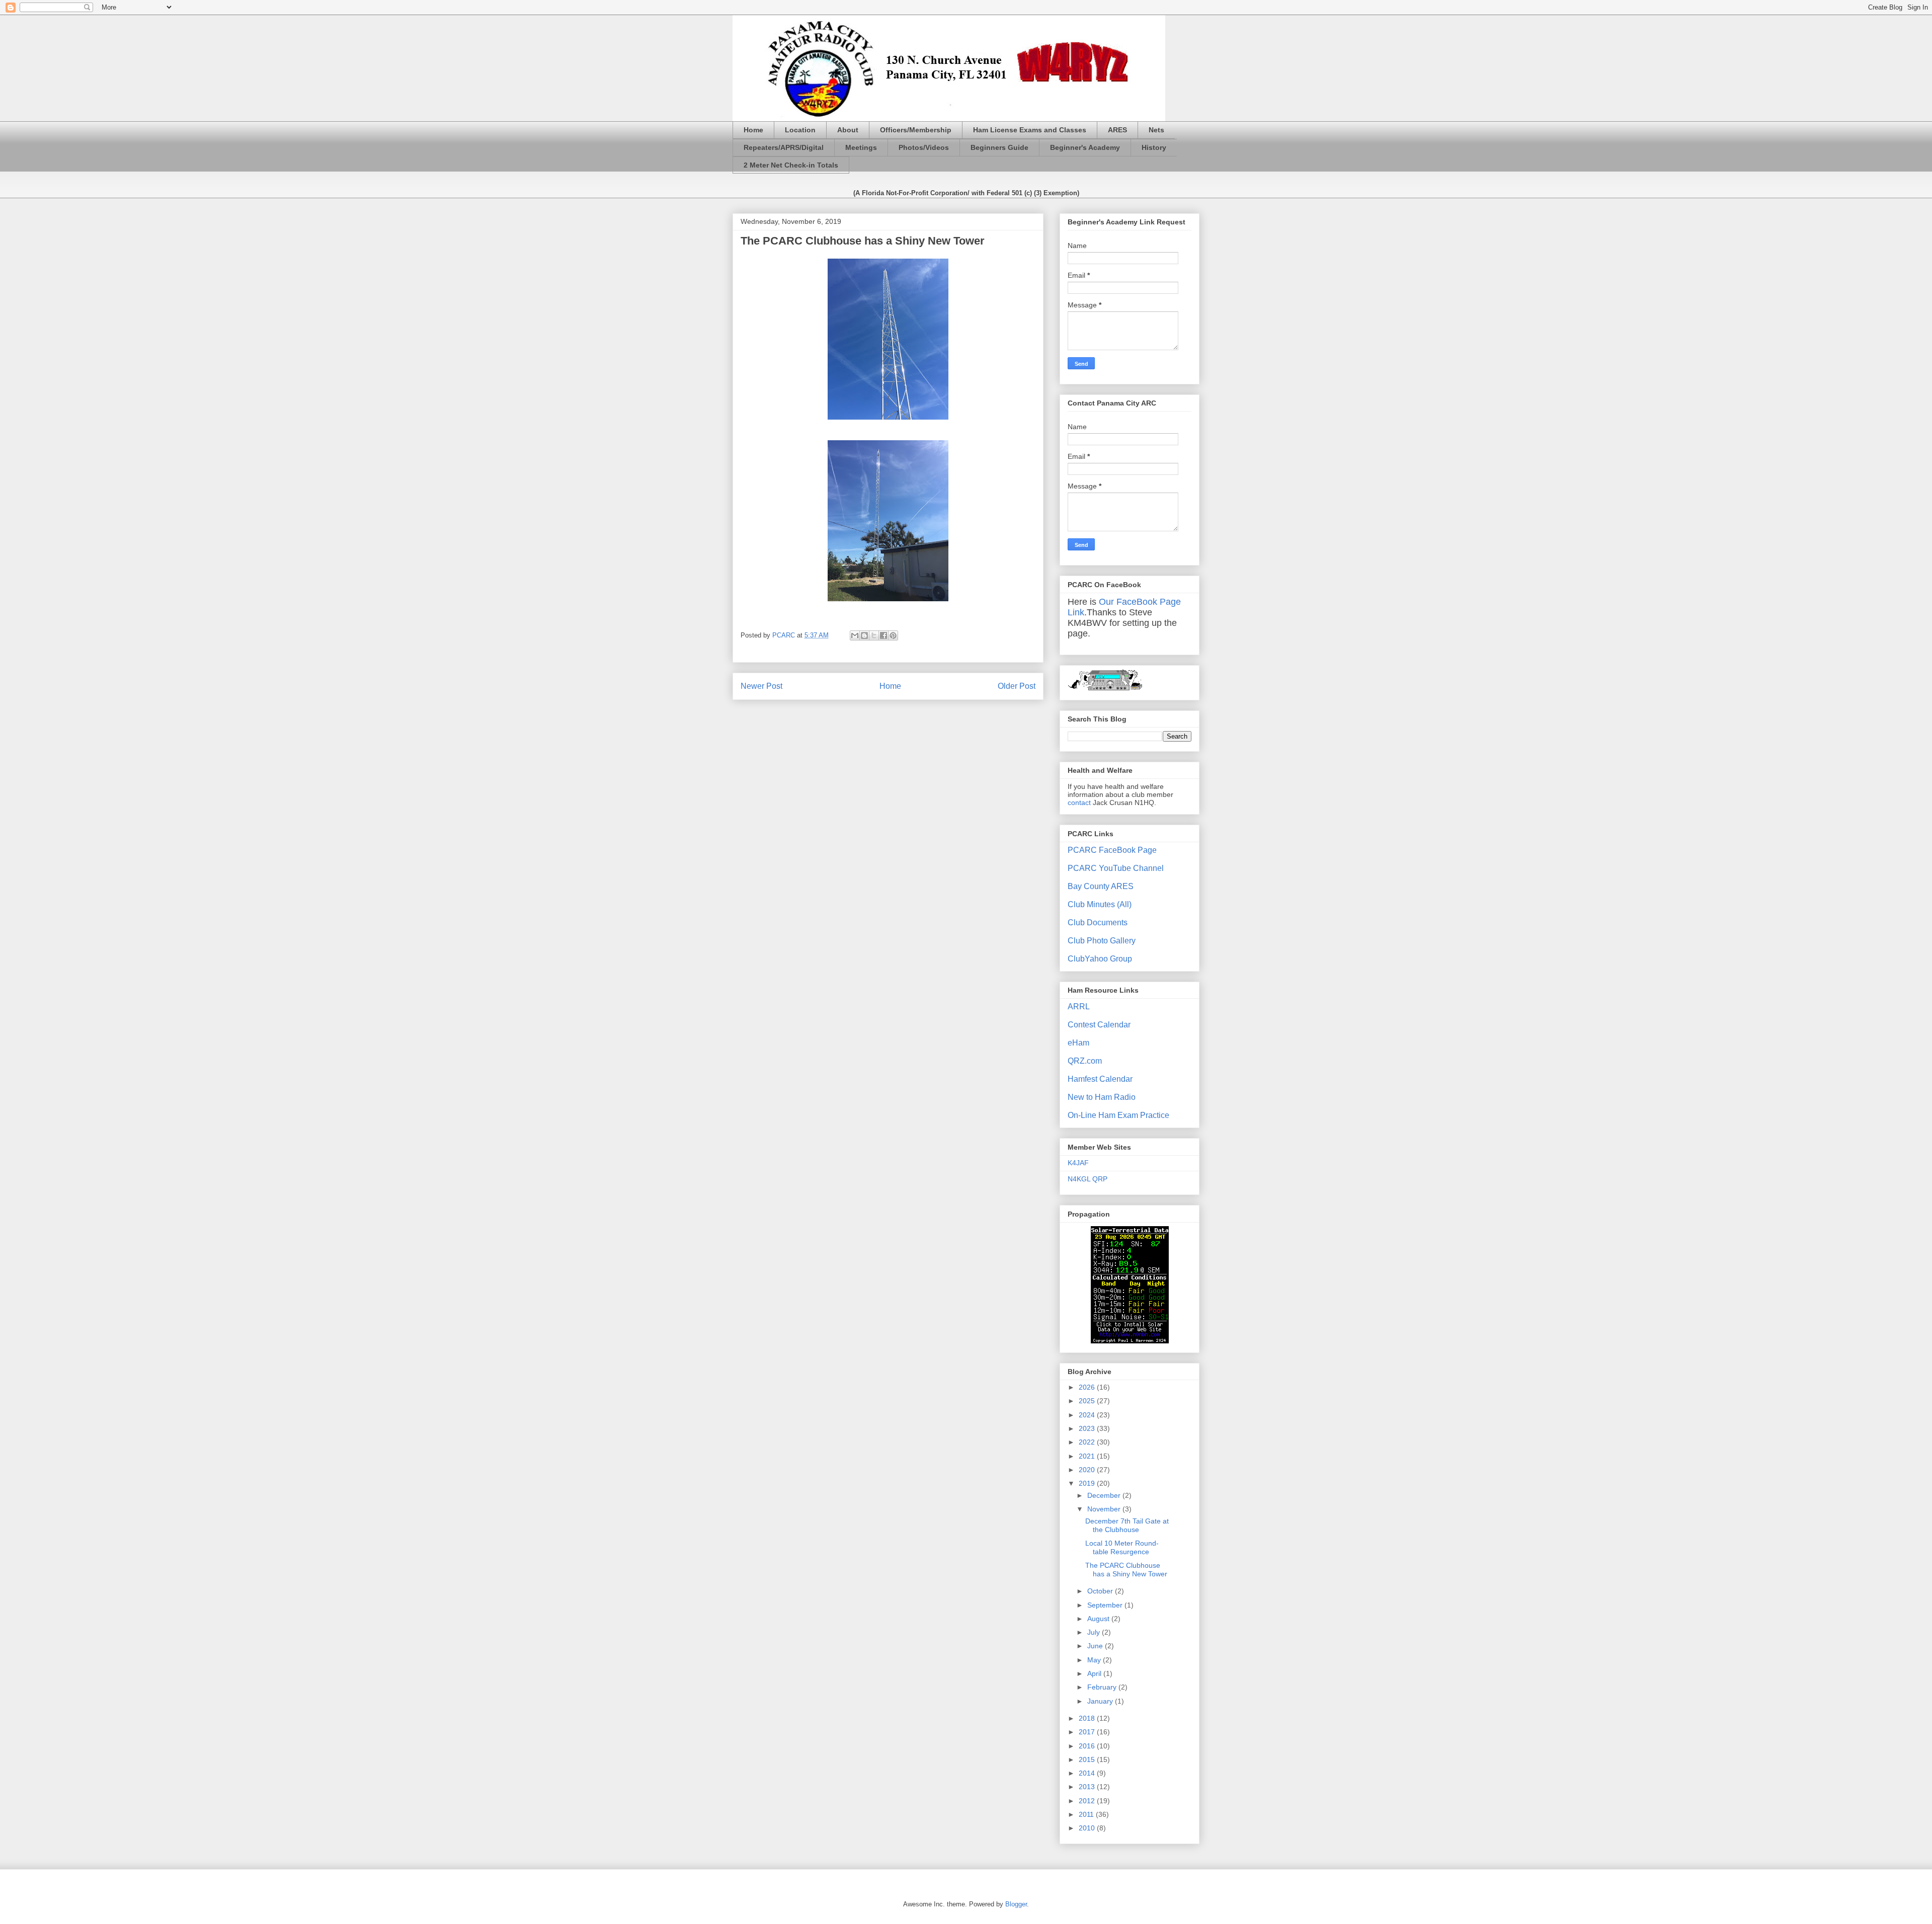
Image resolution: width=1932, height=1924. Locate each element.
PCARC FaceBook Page (1112, 850)
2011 (1087, 1814)
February (1103, 1687)
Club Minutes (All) (1100, 904)
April (1095, 1673)
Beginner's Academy (1085, 147)
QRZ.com (1085, 1061)
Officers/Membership (916, 130)
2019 (1088, 1483)
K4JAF (1078, 1163)
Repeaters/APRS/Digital (784, 147)
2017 (1088, 1732)
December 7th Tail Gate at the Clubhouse (1127, 1525)
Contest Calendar (1099, 1025)
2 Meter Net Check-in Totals (791, 165)
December (1105, 1495)
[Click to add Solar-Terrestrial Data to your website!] (1130, 1341)
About (848, 130)
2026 (1088, 1387)
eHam (1078, 1043)
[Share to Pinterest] (893, 635)
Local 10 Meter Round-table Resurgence (1122, 1547)
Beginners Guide (999, 147)
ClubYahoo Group (1100, 959)
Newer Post (761, 686)
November (1105, 1509)
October (1101, 1591)
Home (753, 130)
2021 (1088, 1456)
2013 (1088, 1787)
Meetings (861, 147)
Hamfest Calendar (1100, 1079)
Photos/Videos (924, 147)
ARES (1117, 130)
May (1095, 1660)
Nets (1156, 130)
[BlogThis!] (864, 635)
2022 (1088, 1442)
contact (1079, 803)
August (1099, 1619)
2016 (1088, 1746)
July (1095, 1632)
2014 (1088, 1773)
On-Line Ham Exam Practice (1118, 1115)
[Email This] (855, 635)
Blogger (1016, 1904)
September (1106, 1605)
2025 (1088, 1401)
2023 (1088, 1428)
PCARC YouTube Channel (1116, 868)
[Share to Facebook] (883, 635)
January (1101, 1701)
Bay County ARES (1101, 886)
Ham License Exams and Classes (1030, 130)
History (1154, 147)
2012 (1088, 1801)
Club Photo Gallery (1102, 941)
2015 (1088, 1759)
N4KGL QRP (1088, 1179)
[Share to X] (874, 635)
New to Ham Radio (1102, 1097)
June (1096, 1646)
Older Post (1017, 686)
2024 (1088, 1415)
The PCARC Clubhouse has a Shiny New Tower (1126, 1570)
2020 (1088, 1470)
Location (800, 130)
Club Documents (1098, 923)
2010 (1088, 1828)
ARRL (1079, 1007)
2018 (1088, 1718)
